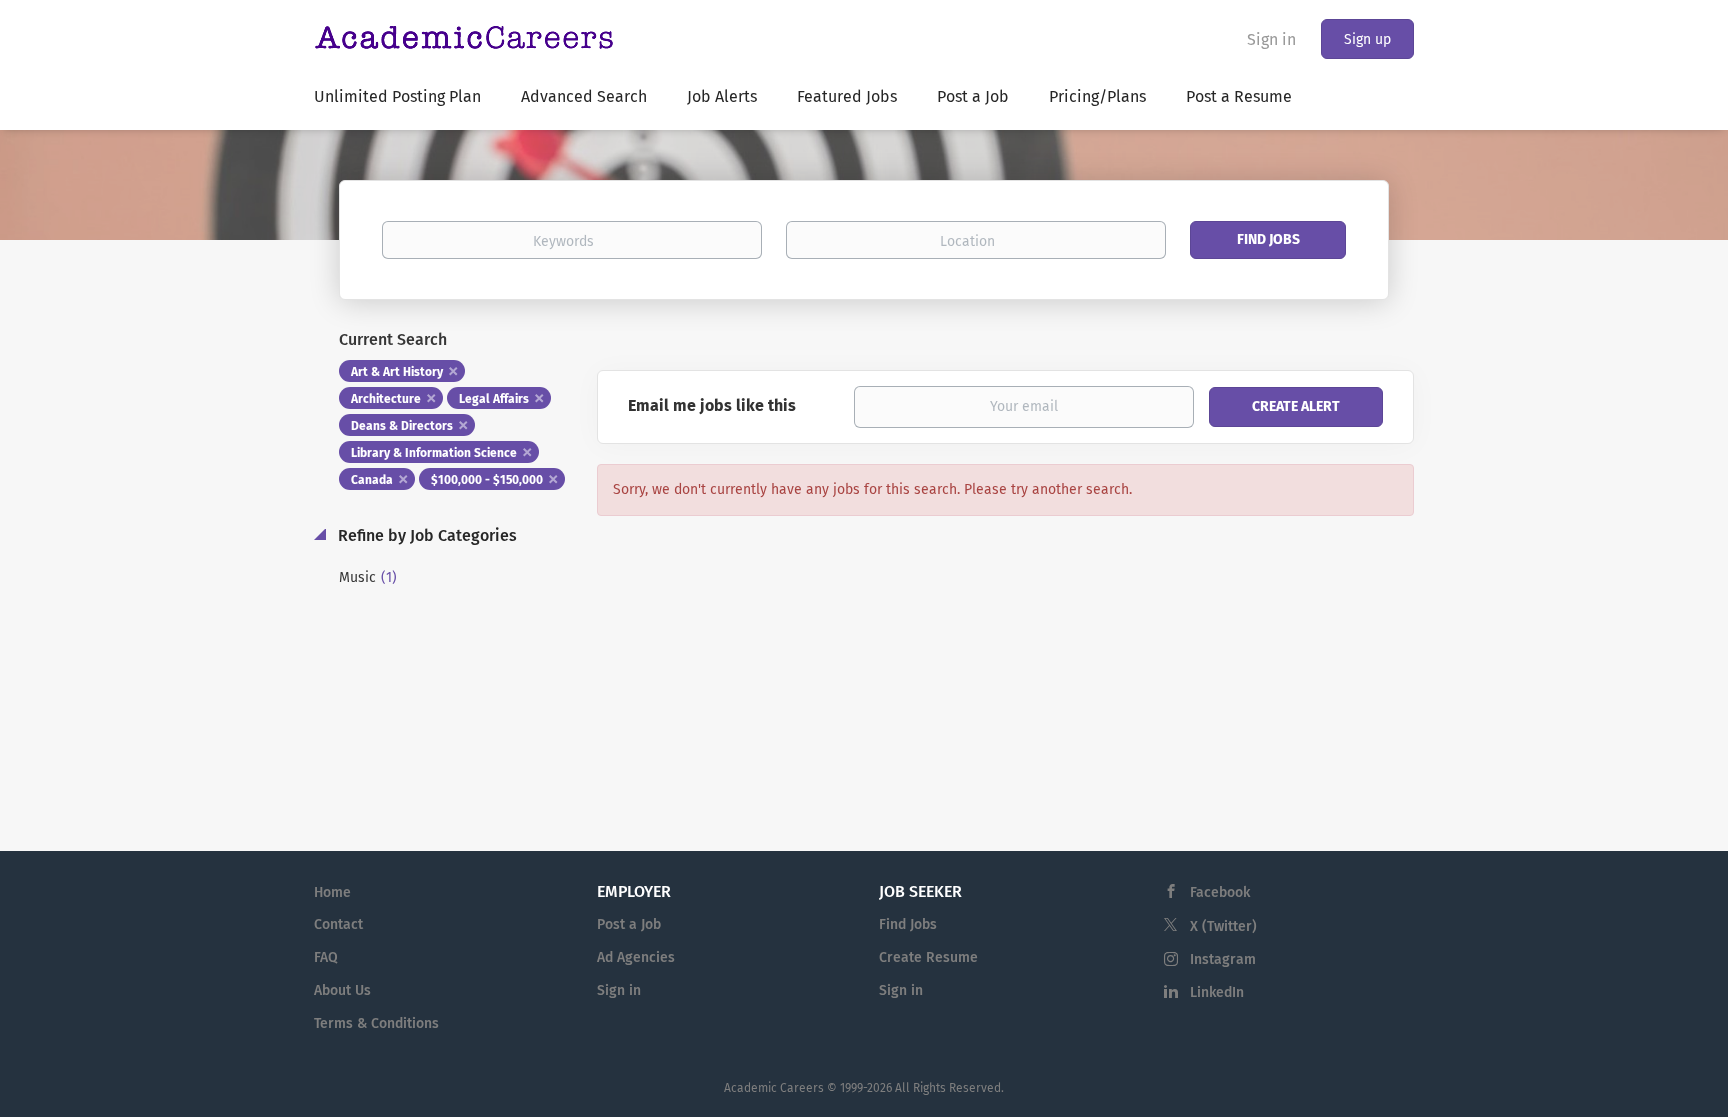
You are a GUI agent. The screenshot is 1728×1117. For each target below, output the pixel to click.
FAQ (326, 957)
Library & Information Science (434, 453)
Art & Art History (397, 372)
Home (332, 892)
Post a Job (629, 924)
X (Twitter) (1223, 926)
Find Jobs (1268, 239)
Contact (338, 924)
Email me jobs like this (712, 405)
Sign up (1367, 39)
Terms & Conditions (376, 1023)
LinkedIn (1217, 992)
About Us (342, 990)
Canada (372, 480)
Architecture (386, 399)
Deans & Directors (402, 426)
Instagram (1223, 959)
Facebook (1220, 892)
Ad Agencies (636, 957)
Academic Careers (774, 1088)
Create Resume (928, 957)
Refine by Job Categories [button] (425, 535)
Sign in (1271, 39)
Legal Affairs (494, 399)
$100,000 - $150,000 (487, 480)
